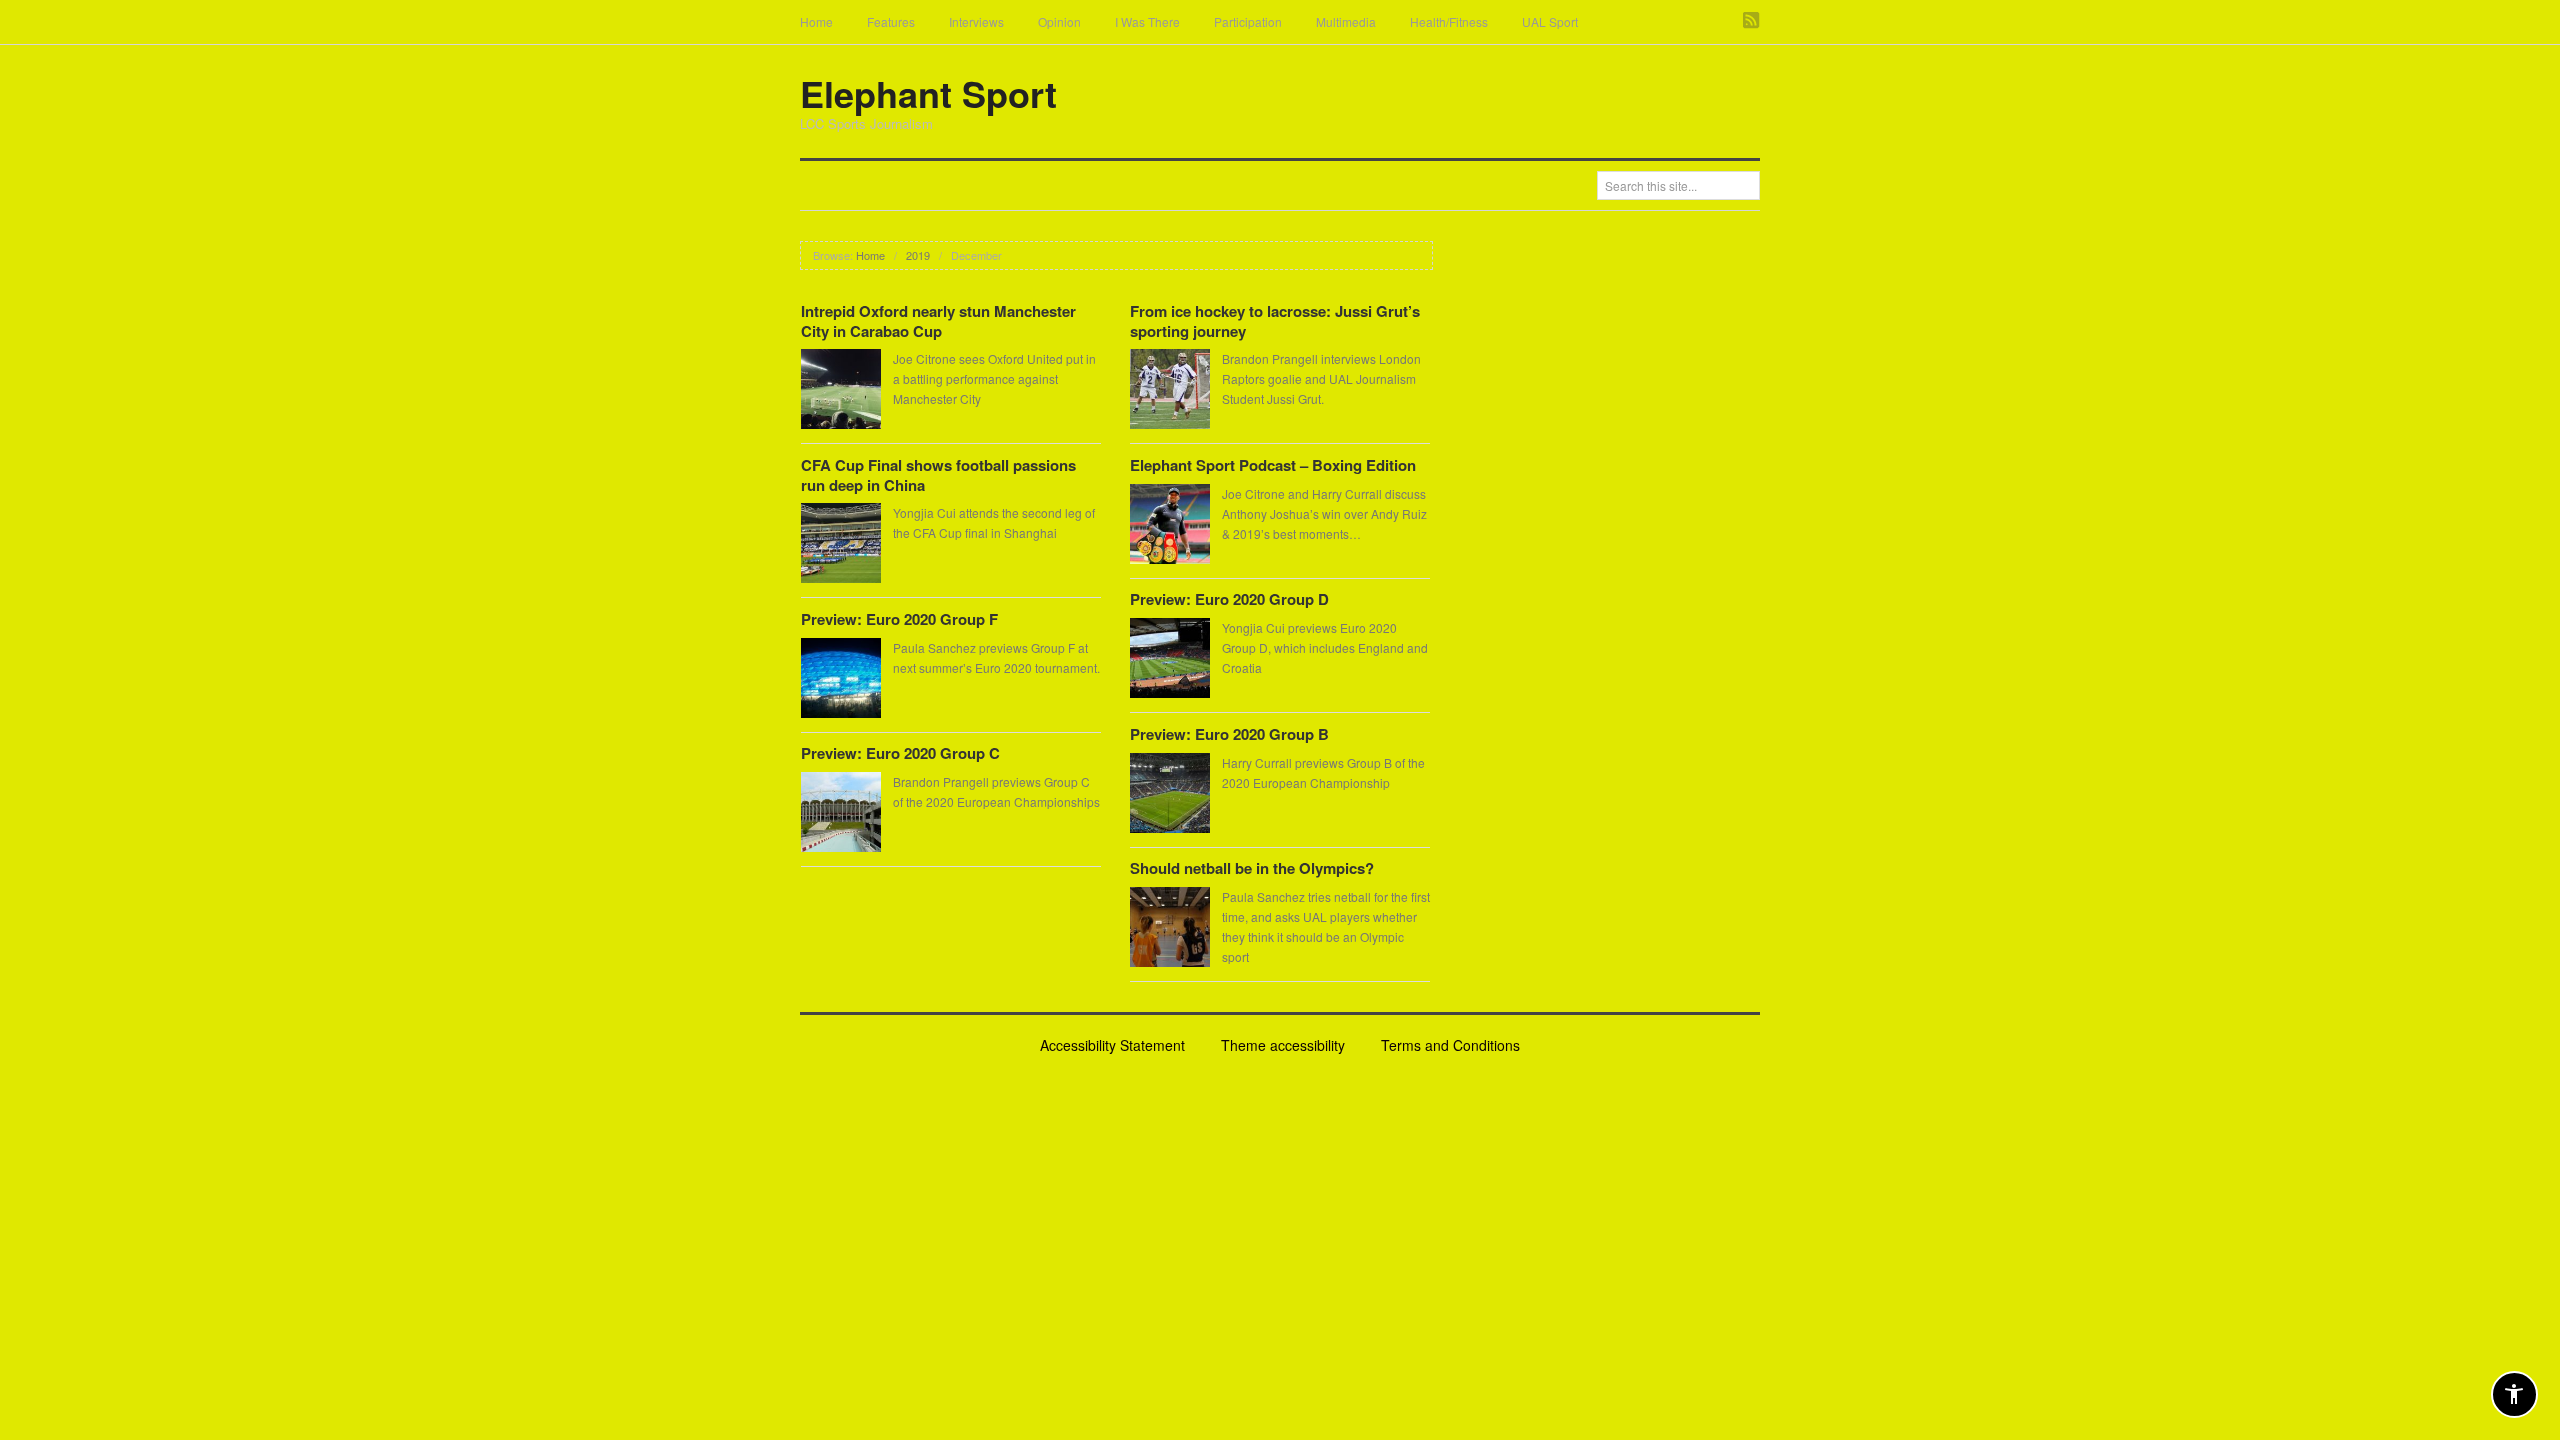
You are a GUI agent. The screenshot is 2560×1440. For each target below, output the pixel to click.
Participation (1248, 21)
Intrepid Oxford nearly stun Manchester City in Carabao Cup (938, 321)
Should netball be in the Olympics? (1252, 868)
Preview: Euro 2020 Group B (1229, 734)
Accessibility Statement (1112, 1045)
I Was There (1147, 21)
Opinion (1059, 21)
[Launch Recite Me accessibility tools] (2514, 1394)
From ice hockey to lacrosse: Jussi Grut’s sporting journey (1275, 321)
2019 (918, 255)
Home (816, 21)
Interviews (976, 21)
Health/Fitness (1449, 21)
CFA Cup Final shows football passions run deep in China (938, 475)
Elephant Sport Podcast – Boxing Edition (1273, 465)
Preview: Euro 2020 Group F (899, 619)
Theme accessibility (1283, 1045)
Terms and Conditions (1450, 1045)
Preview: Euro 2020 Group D (1229, 599)
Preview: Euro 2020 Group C (900, 753)
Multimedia (1346, 21)
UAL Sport (1550, 21)
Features (891, 21)
